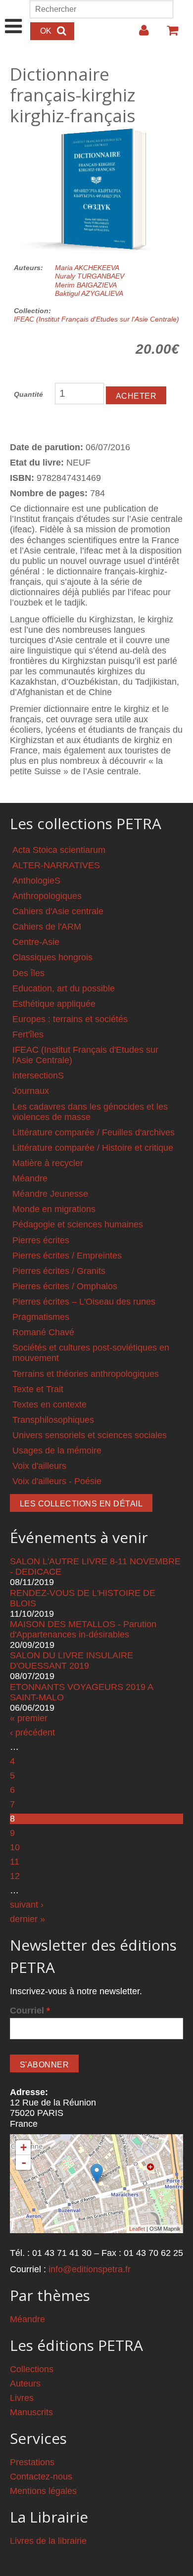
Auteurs (25, 2384)
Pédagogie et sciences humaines (78, 1224)
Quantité (28, 394)
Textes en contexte (49, 1405)
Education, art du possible (64, 988)
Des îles (28, 973)
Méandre (30, 1178)
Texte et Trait (38, 1389)
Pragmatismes (41, 1317)
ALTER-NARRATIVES (56, 865)
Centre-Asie (36, 942)
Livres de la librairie (48, 2541)
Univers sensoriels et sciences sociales (90, 1435)
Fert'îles (28, 1034)
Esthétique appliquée (54, 1004)
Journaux (31, 1091)
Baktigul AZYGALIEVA (89, 293)
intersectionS (38, 1076)
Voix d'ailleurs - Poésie (57, 1481)
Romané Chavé (43, 1332)
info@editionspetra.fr (90, 2269)
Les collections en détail (81, 1504)
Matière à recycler (48, 1163)
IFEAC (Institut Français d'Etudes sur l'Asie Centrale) (96, 319)
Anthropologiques (47, 896)
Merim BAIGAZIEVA (86, 285)
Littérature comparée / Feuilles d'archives (94, 1132)
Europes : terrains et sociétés (70, 1019)
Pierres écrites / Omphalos (65, 1286)
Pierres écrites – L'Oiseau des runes (84, 1302)
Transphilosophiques (53, 1420)
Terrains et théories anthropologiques (86, 1374)
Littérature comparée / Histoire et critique (93, 1148)
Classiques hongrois (52, 957)
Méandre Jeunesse (50, 1194)
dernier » (27, 1919)
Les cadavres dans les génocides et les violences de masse (90, 1112)
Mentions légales (43, 2491)
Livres (22, 2398)
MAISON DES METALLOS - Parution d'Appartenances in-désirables (83, 1629)
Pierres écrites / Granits (59, 1271)
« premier (29, 1718)
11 (15, 1862)
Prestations (32, 2462)
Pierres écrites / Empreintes (67, 1256)
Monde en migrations (54, 1209)
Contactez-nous (41, 2477)
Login (139, 34)
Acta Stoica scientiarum (59, 850)
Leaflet (137, 2229)
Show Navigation (14, 16)
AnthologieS (36, 881)
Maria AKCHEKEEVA (87, 268)
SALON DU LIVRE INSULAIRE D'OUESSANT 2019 (72, 1661)
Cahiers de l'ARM (47, 927)
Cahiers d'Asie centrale (58, 911)
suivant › (27, 1905)
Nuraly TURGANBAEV (90, 276)
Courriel (30, 2011)
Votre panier (168, 34)
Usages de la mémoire (57, 1451)
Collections (32, 2369)
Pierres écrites (41, 1240)
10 (15, 1847)
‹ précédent (32, 1733)
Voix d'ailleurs (39, 1466)
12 (15, 1876)
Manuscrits (31, 2412)
